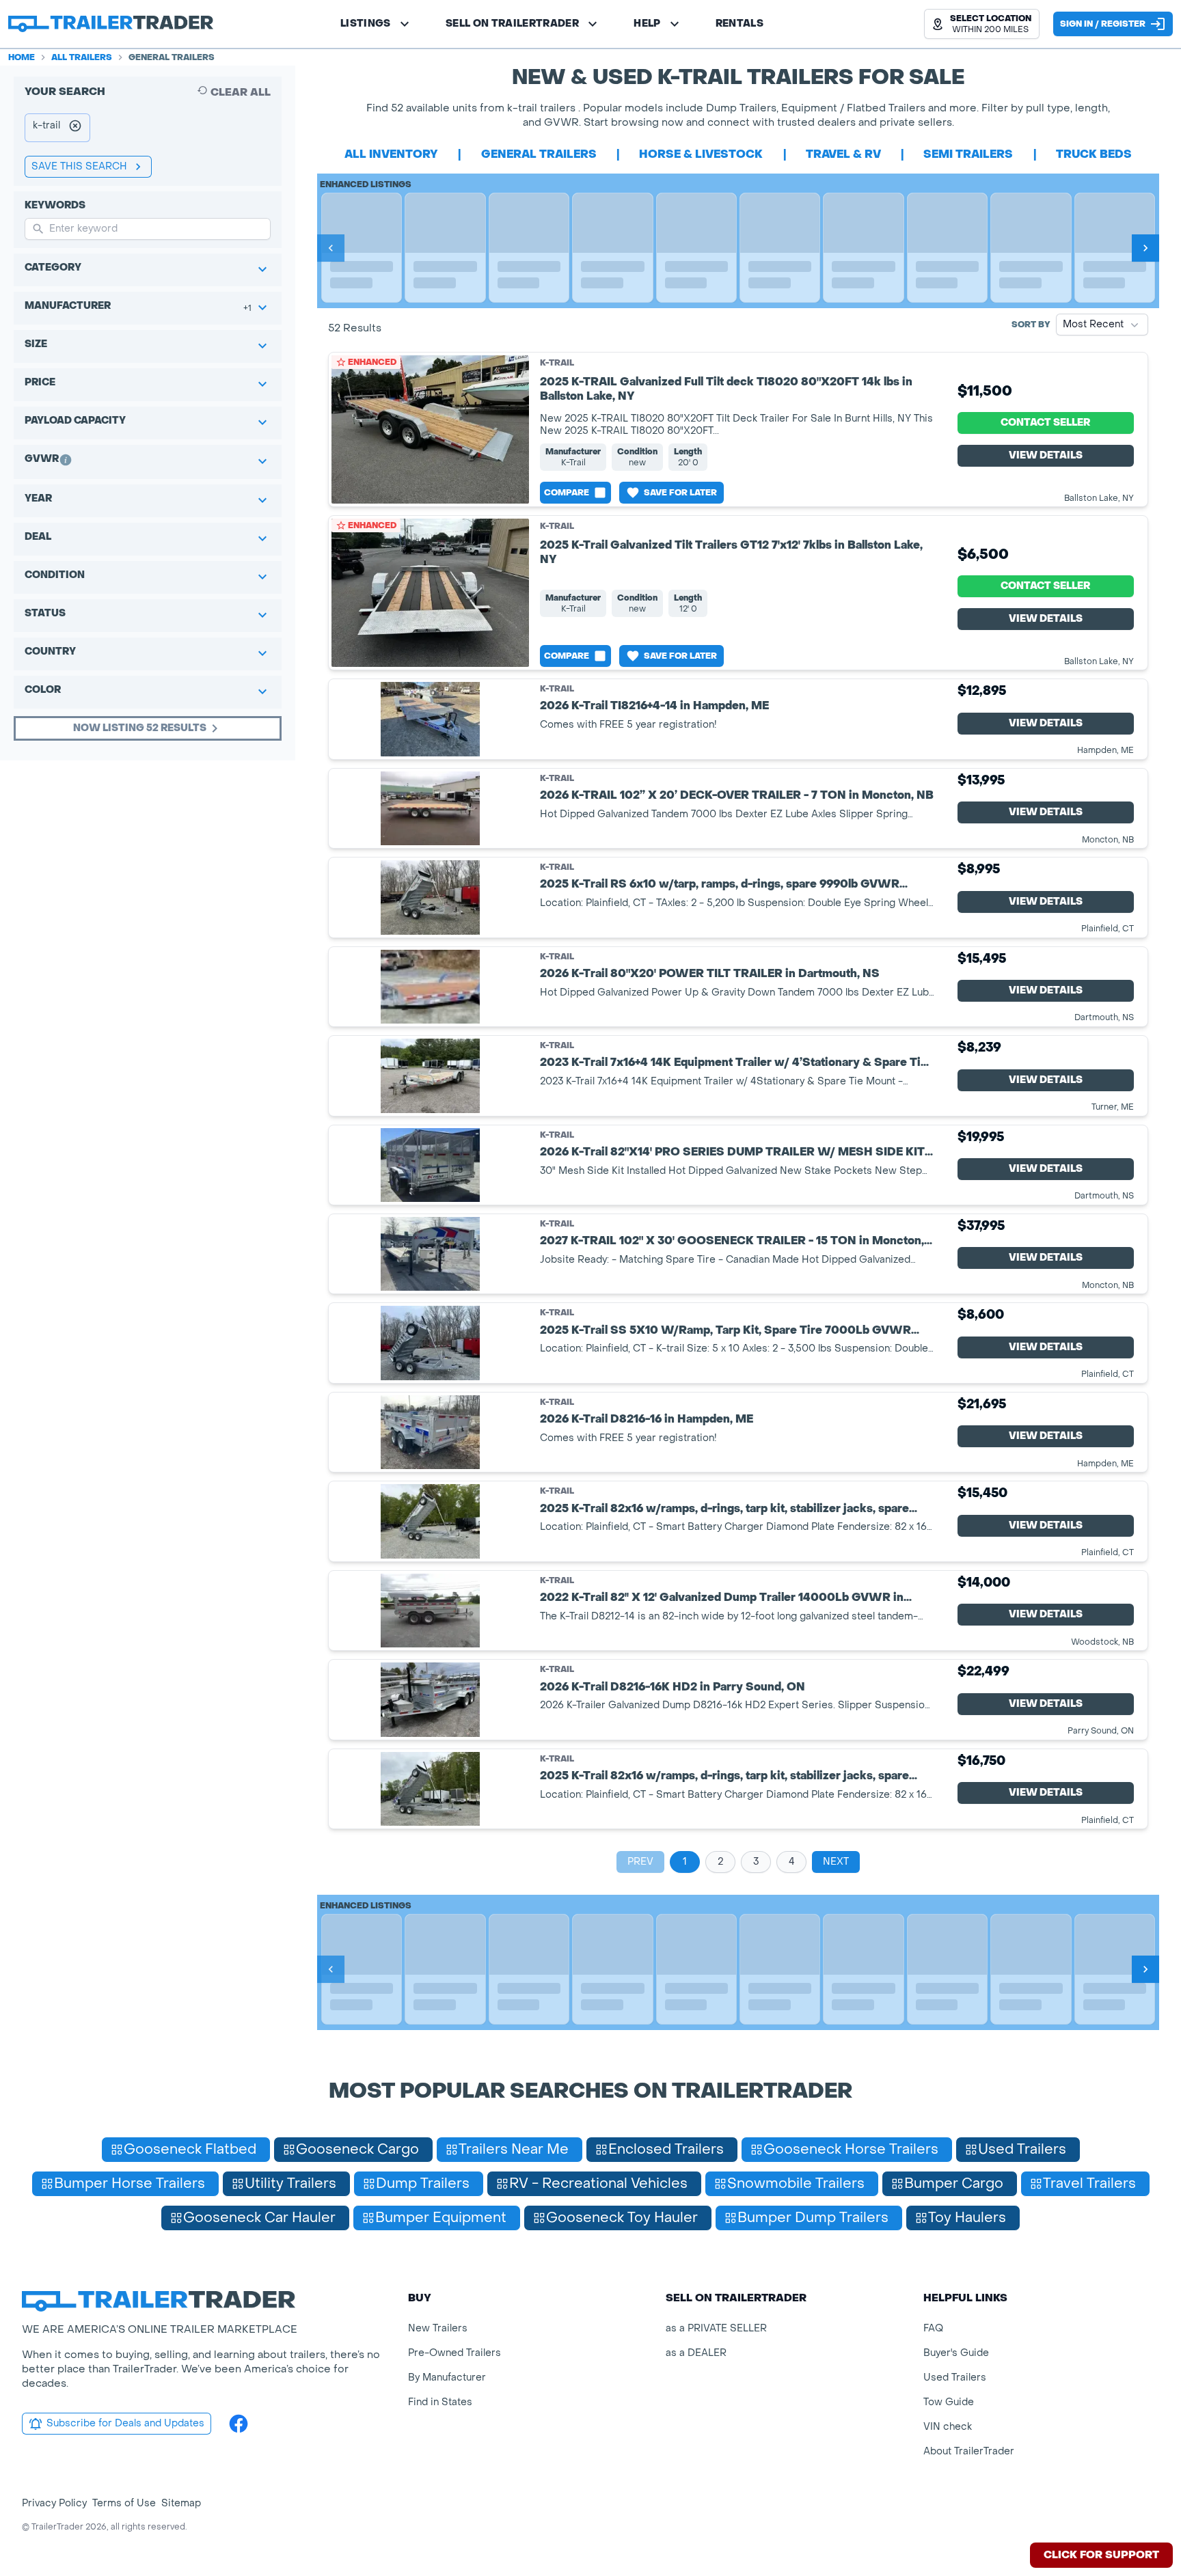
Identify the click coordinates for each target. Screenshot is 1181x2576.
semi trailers (968, 154)
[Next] (1145, 248)
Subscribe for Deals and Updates (125, 2423)
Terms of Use (124, 2503)
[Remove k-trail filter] (75, 128)
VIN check (948, 2427)
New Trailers (438, 2328)
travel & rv (843, 154)
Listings (366, 24)
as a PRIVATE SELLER (716, 2328)
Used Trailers (955, 2378)
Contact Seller (1045, 423)
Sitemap (181, 2503)
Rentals (739, 24)
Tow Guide (949, 2402)
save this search (79, 166)
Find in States (440, 2402)
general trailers (539, 154)
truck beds (1094, 154)
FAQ (933, 2328)
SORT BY (1031, 325)
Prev (640, 1862)
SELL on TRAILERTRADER (512, 24)
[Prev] (331, 248)
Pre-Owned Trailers (454, 2353)
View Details (1046, 455)
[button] (982, 24)
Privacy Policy (54, 2503)
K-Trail (557, 363)
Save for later (680, 493)
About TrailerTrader (969, 2451)
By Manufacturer (447, 2378)
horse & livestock (701, 154)
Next (836, 1862)
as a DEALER (696, 2353)
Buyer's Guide (956, 2353)
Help (647, 24)
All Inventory (391, 154)
